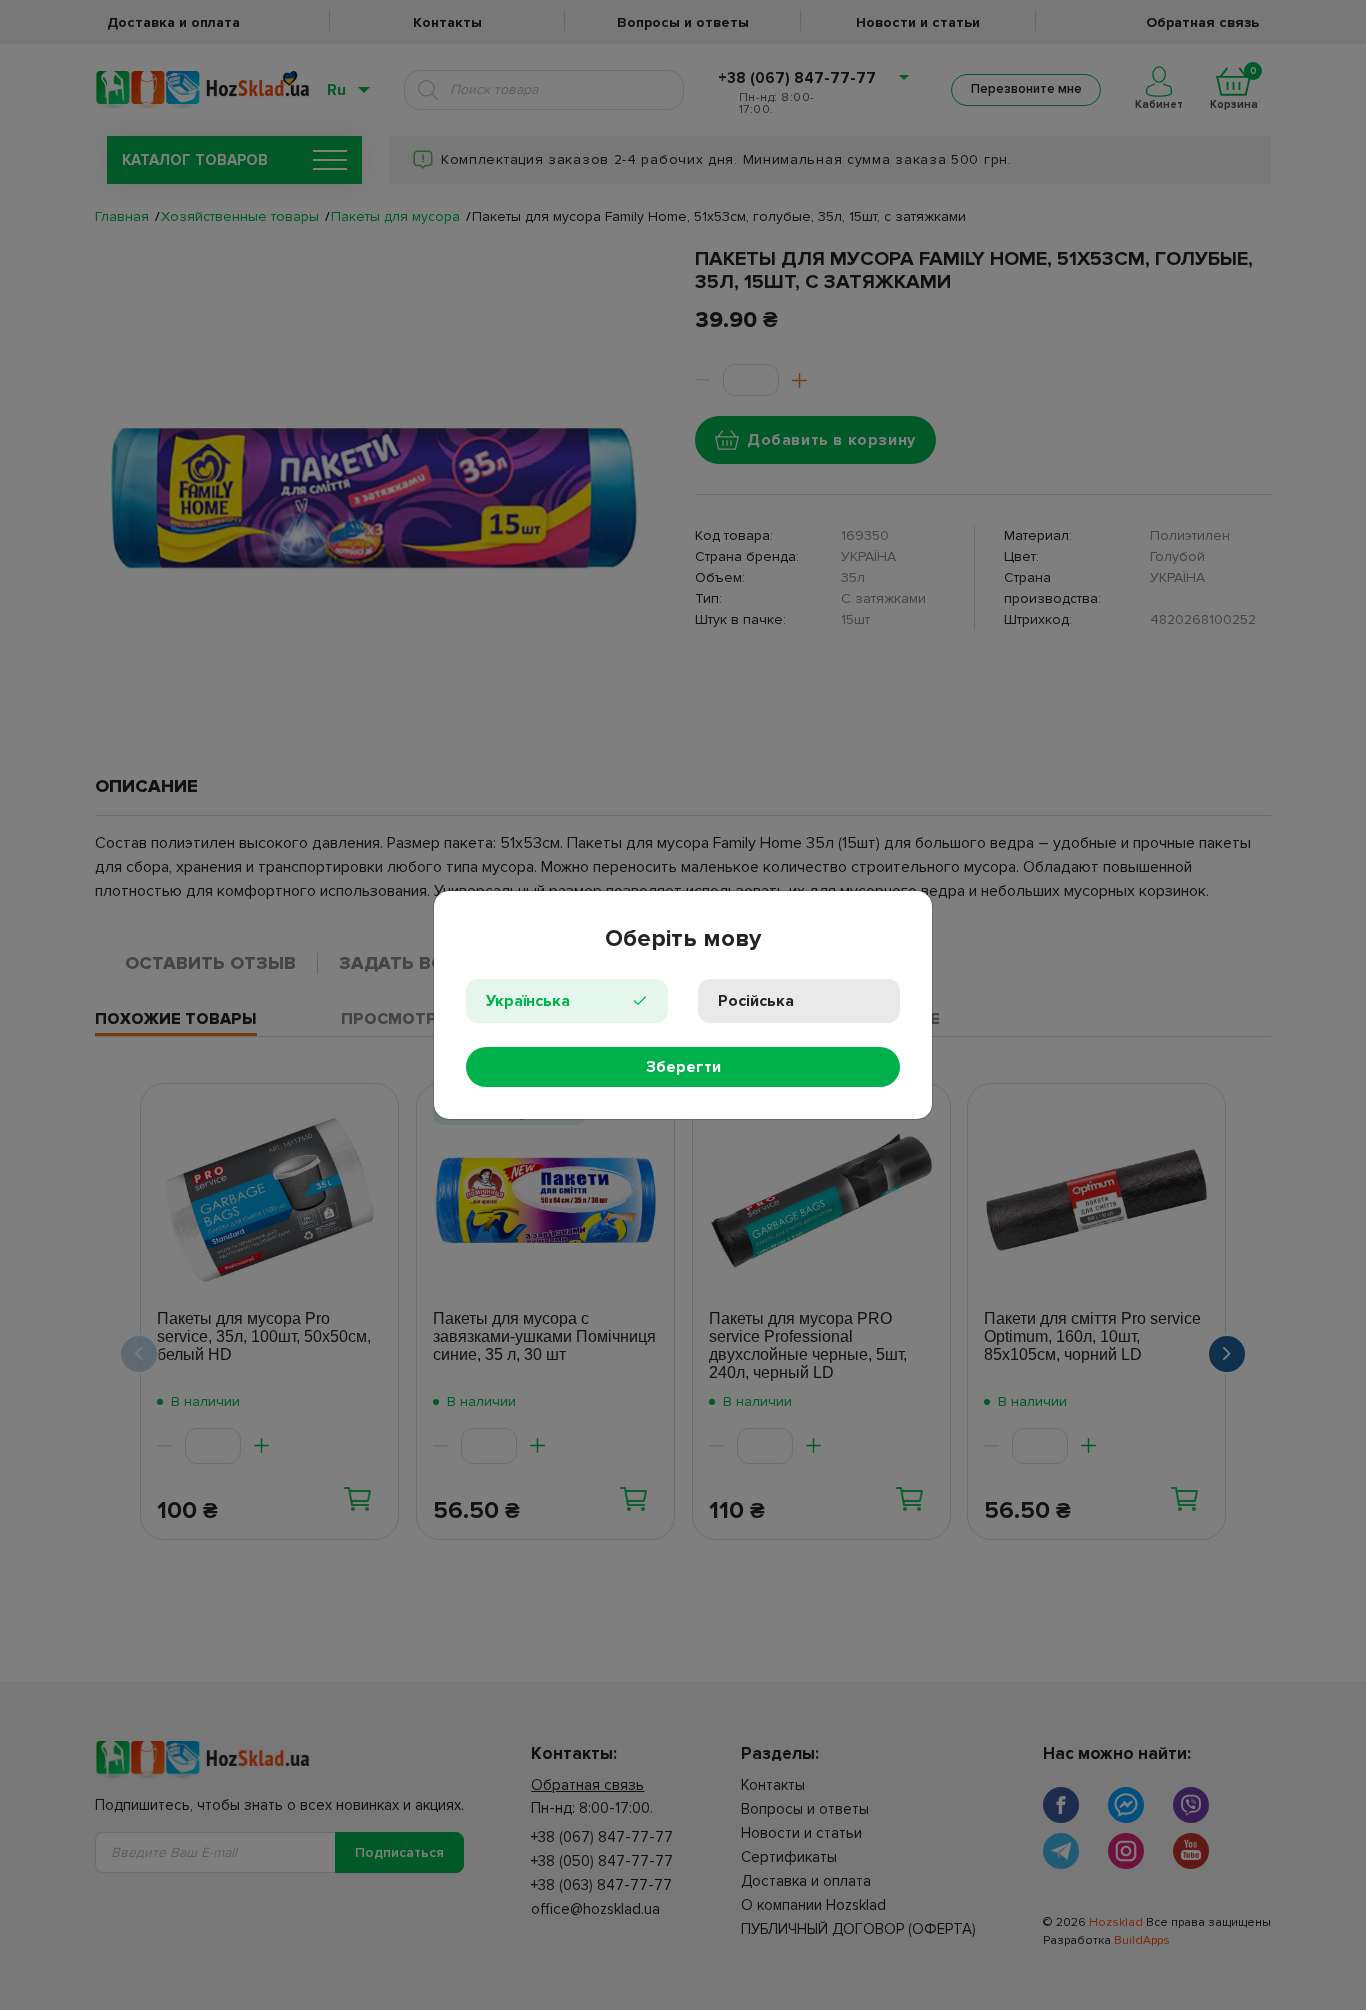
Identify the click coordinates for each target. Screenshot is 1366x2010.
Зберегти (683, 1067)
